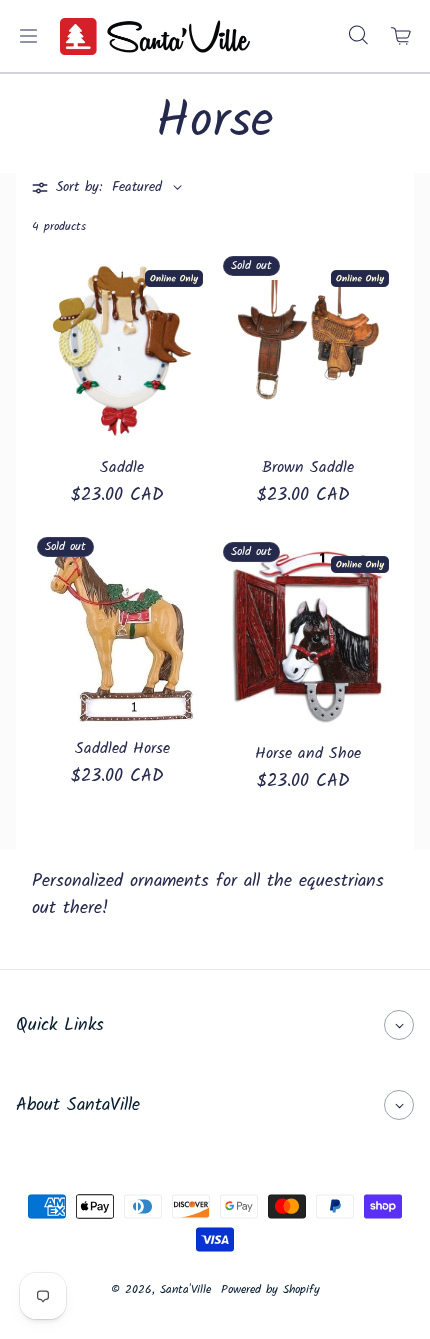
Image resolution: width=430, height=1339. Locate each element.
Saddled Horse (122, 749)
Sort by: (79, 187)
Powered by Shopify (270, 1289)
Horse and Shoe (308, 754)
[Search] (358, 36)
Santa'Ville (185, 1289)
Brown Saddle (308, 468)
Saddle (122, 468)
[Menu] (28, 36)
